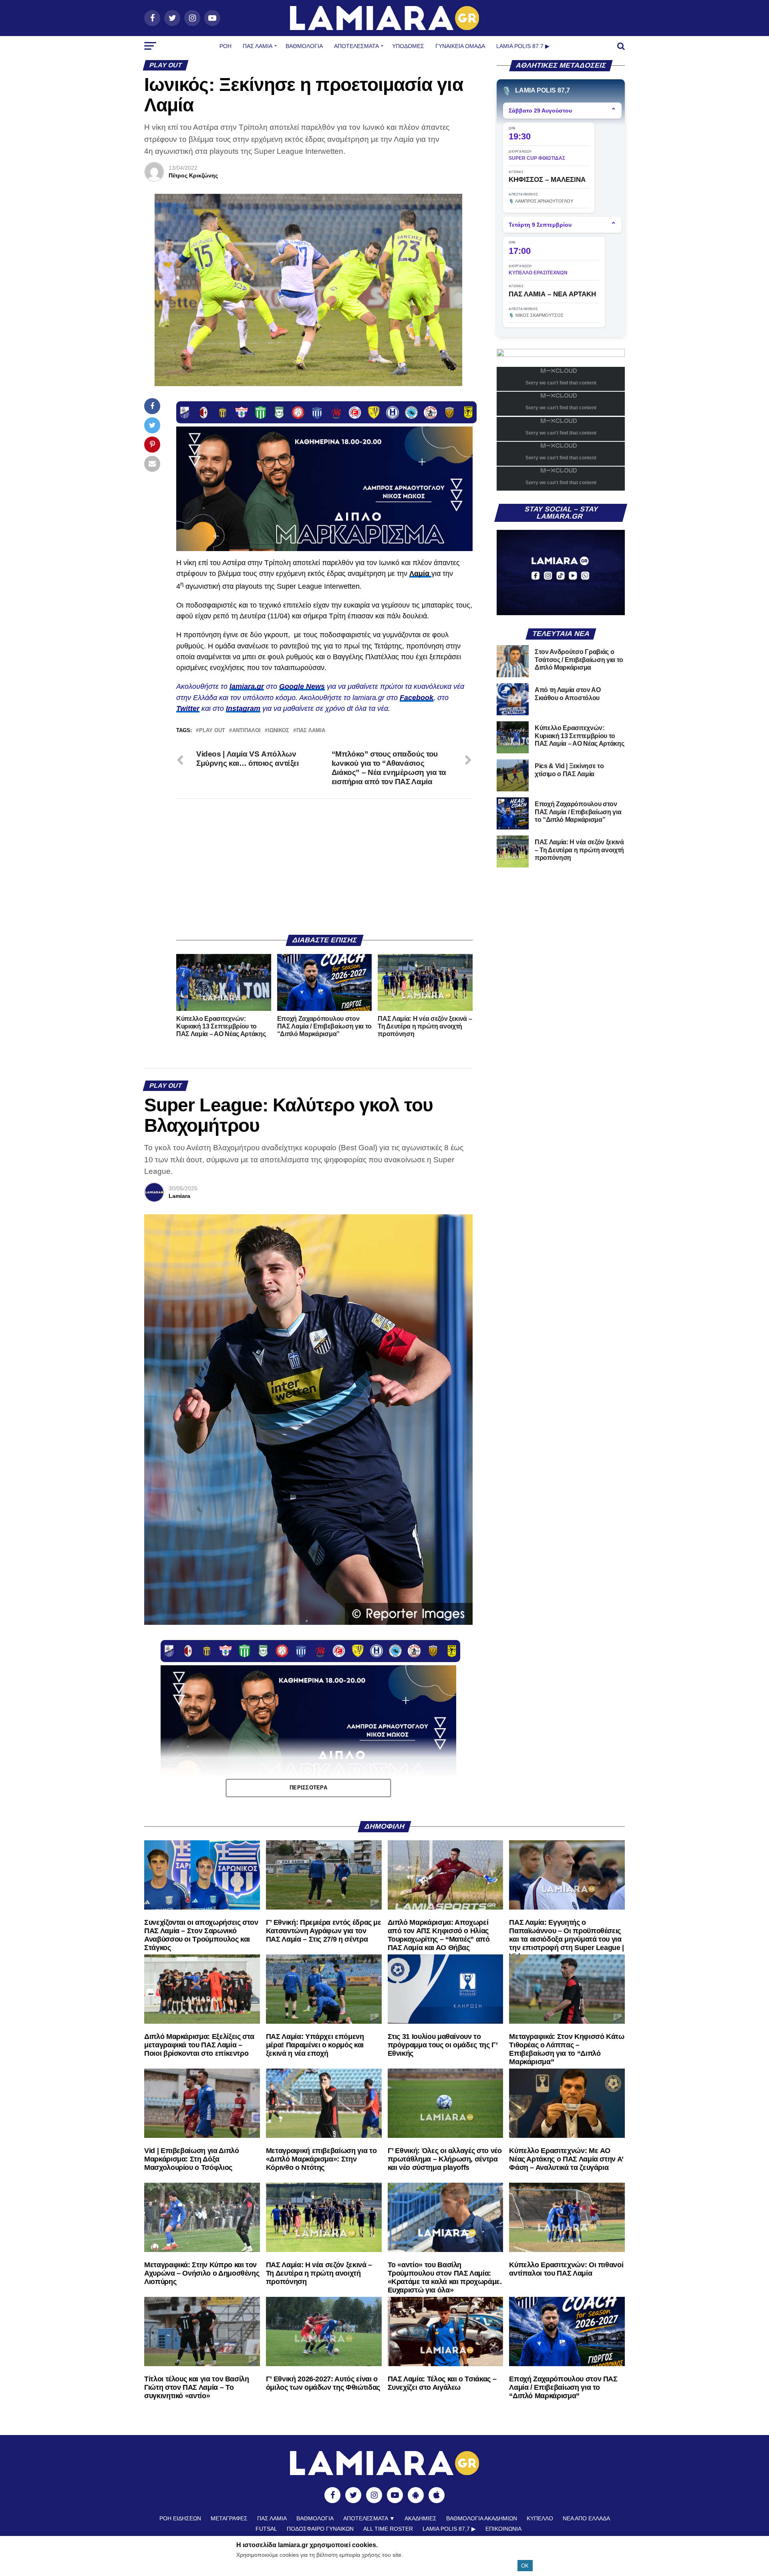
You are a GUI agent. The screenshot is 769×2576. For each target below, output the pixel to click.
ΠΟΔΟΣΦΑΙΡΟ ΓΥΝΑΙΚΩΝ (320, 2529)
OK (525, 2566)
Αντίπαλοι (247, 731)
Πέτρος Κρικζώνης (193, 175)
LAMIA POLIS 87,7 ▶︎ (449, 2529)
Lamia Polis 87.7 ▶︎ (523, 46)
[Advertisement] (324, 867)
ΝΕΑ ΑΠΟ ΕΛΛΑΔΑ (586, 2518)
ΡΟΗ (225, 46)
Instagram (243, 708)
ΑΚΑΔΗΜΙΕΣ (421, 2518)
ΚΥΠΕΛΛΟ (540, 2518)
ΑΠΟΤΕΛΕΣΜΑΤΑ (356, 46)
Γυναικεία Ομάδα (460, 46)
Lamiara (179, 1196)
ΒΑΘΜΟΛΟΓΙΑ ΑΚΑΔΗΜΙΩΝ (482, 2518)
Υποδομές (408, 46)
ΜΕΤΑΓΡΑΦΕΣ (229, 2518)
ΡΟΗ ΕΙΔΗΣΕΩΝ (180, 2518)
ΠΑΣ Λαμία (258, 46)
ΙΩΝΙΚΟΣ (279, 731)
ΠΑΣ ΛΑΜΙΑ (311, 731)
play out (212, 731)
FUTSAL (266, 2529)
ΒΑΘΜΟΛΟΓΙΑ (304, 46)
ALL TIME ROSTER (388, 2529)
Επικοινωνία (503, 2529)
